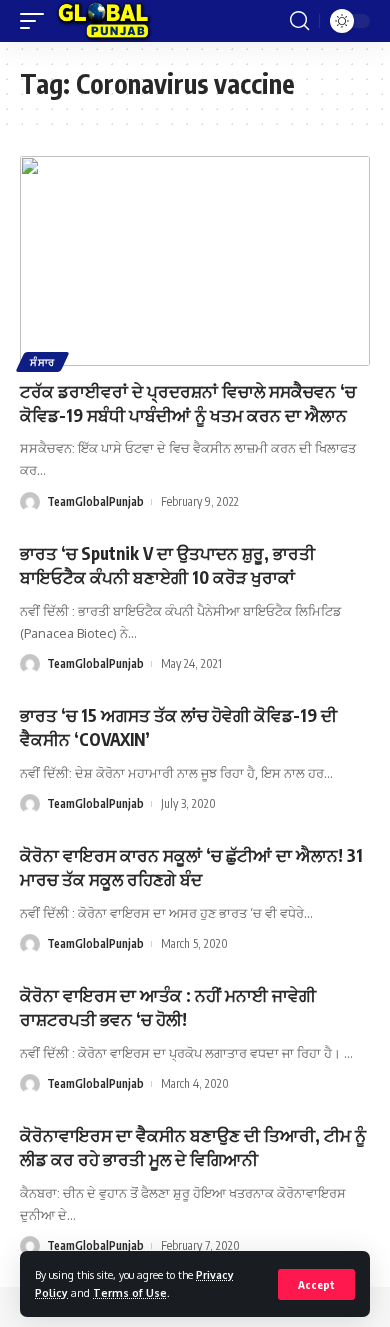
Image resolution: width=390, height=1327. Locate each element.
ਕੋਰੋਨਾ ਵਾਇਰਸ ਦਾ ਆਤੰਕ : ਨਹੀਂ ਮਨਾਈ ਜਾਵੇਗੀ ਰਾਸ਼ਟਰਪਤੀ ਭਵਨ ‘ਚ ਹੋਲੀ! (168, 1007)
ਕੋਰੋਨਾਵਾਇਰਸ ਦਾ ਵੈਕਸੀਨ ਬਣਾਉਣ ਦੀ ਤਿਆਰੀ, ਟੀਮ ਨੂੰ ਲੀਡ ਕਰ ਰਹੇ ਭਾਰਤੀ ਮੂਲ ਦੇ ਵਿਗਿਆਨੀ (193, 1147)
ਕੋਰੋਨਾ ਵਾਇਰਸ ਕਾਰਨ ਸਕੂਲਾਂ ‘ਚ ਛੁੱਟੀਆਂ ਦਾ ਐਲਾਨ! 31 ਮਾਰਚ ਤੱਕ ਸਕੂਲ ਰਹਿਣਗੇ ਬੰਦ (191, 867)
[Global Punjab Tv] (103, 21)
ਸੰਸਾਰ (42, 362)
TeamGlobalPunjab (95, 501)
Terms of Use (130, 1292)
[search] (299, 21)
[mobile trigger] (37, 21)
